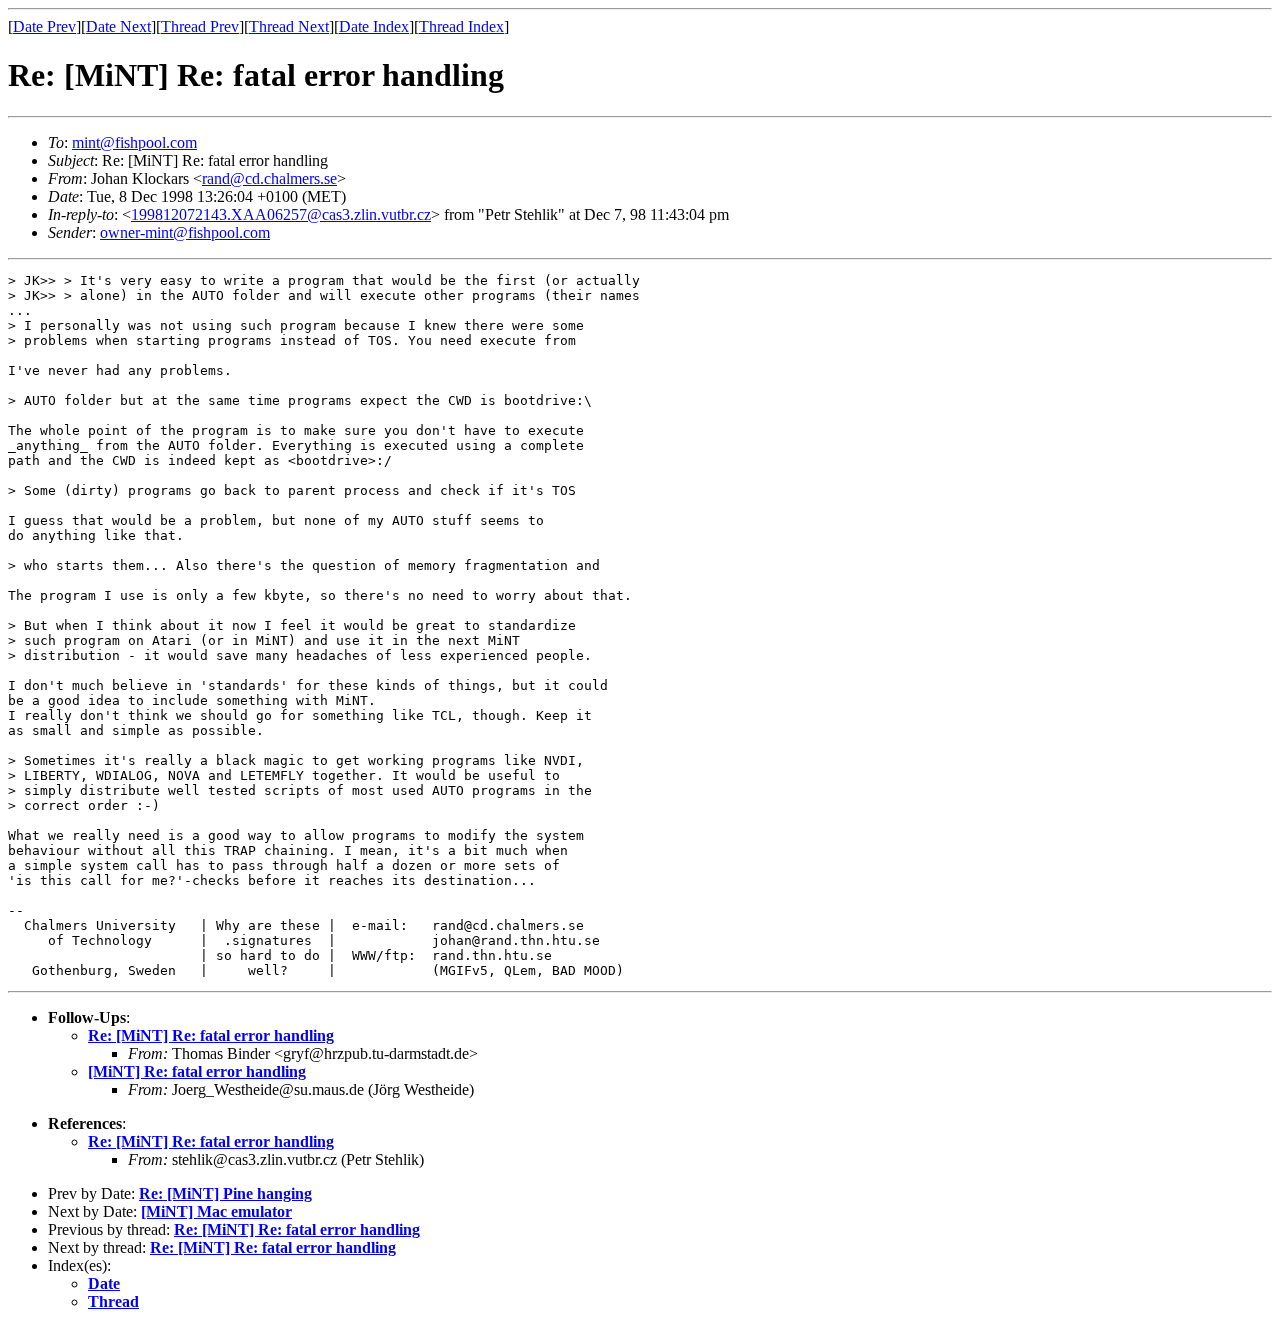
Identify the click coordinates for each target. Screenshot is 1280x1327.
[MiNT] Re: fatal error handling (197, 1071)
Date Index (374, 26)
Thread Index (461, 26)
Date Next (118, 26)
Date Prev (44, 26)
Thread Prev (200, 26)
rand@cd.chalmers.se (269, 178)
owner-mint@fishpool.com (185, 232)
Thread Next (289, 26)
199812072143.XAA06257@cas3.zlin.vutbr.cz (281, 214)
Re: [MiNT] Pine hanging (225, 1193)
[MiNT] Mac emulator (216, 1211)
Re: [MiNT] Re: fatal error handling (211, 1035)
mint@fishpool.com (134, 142)
